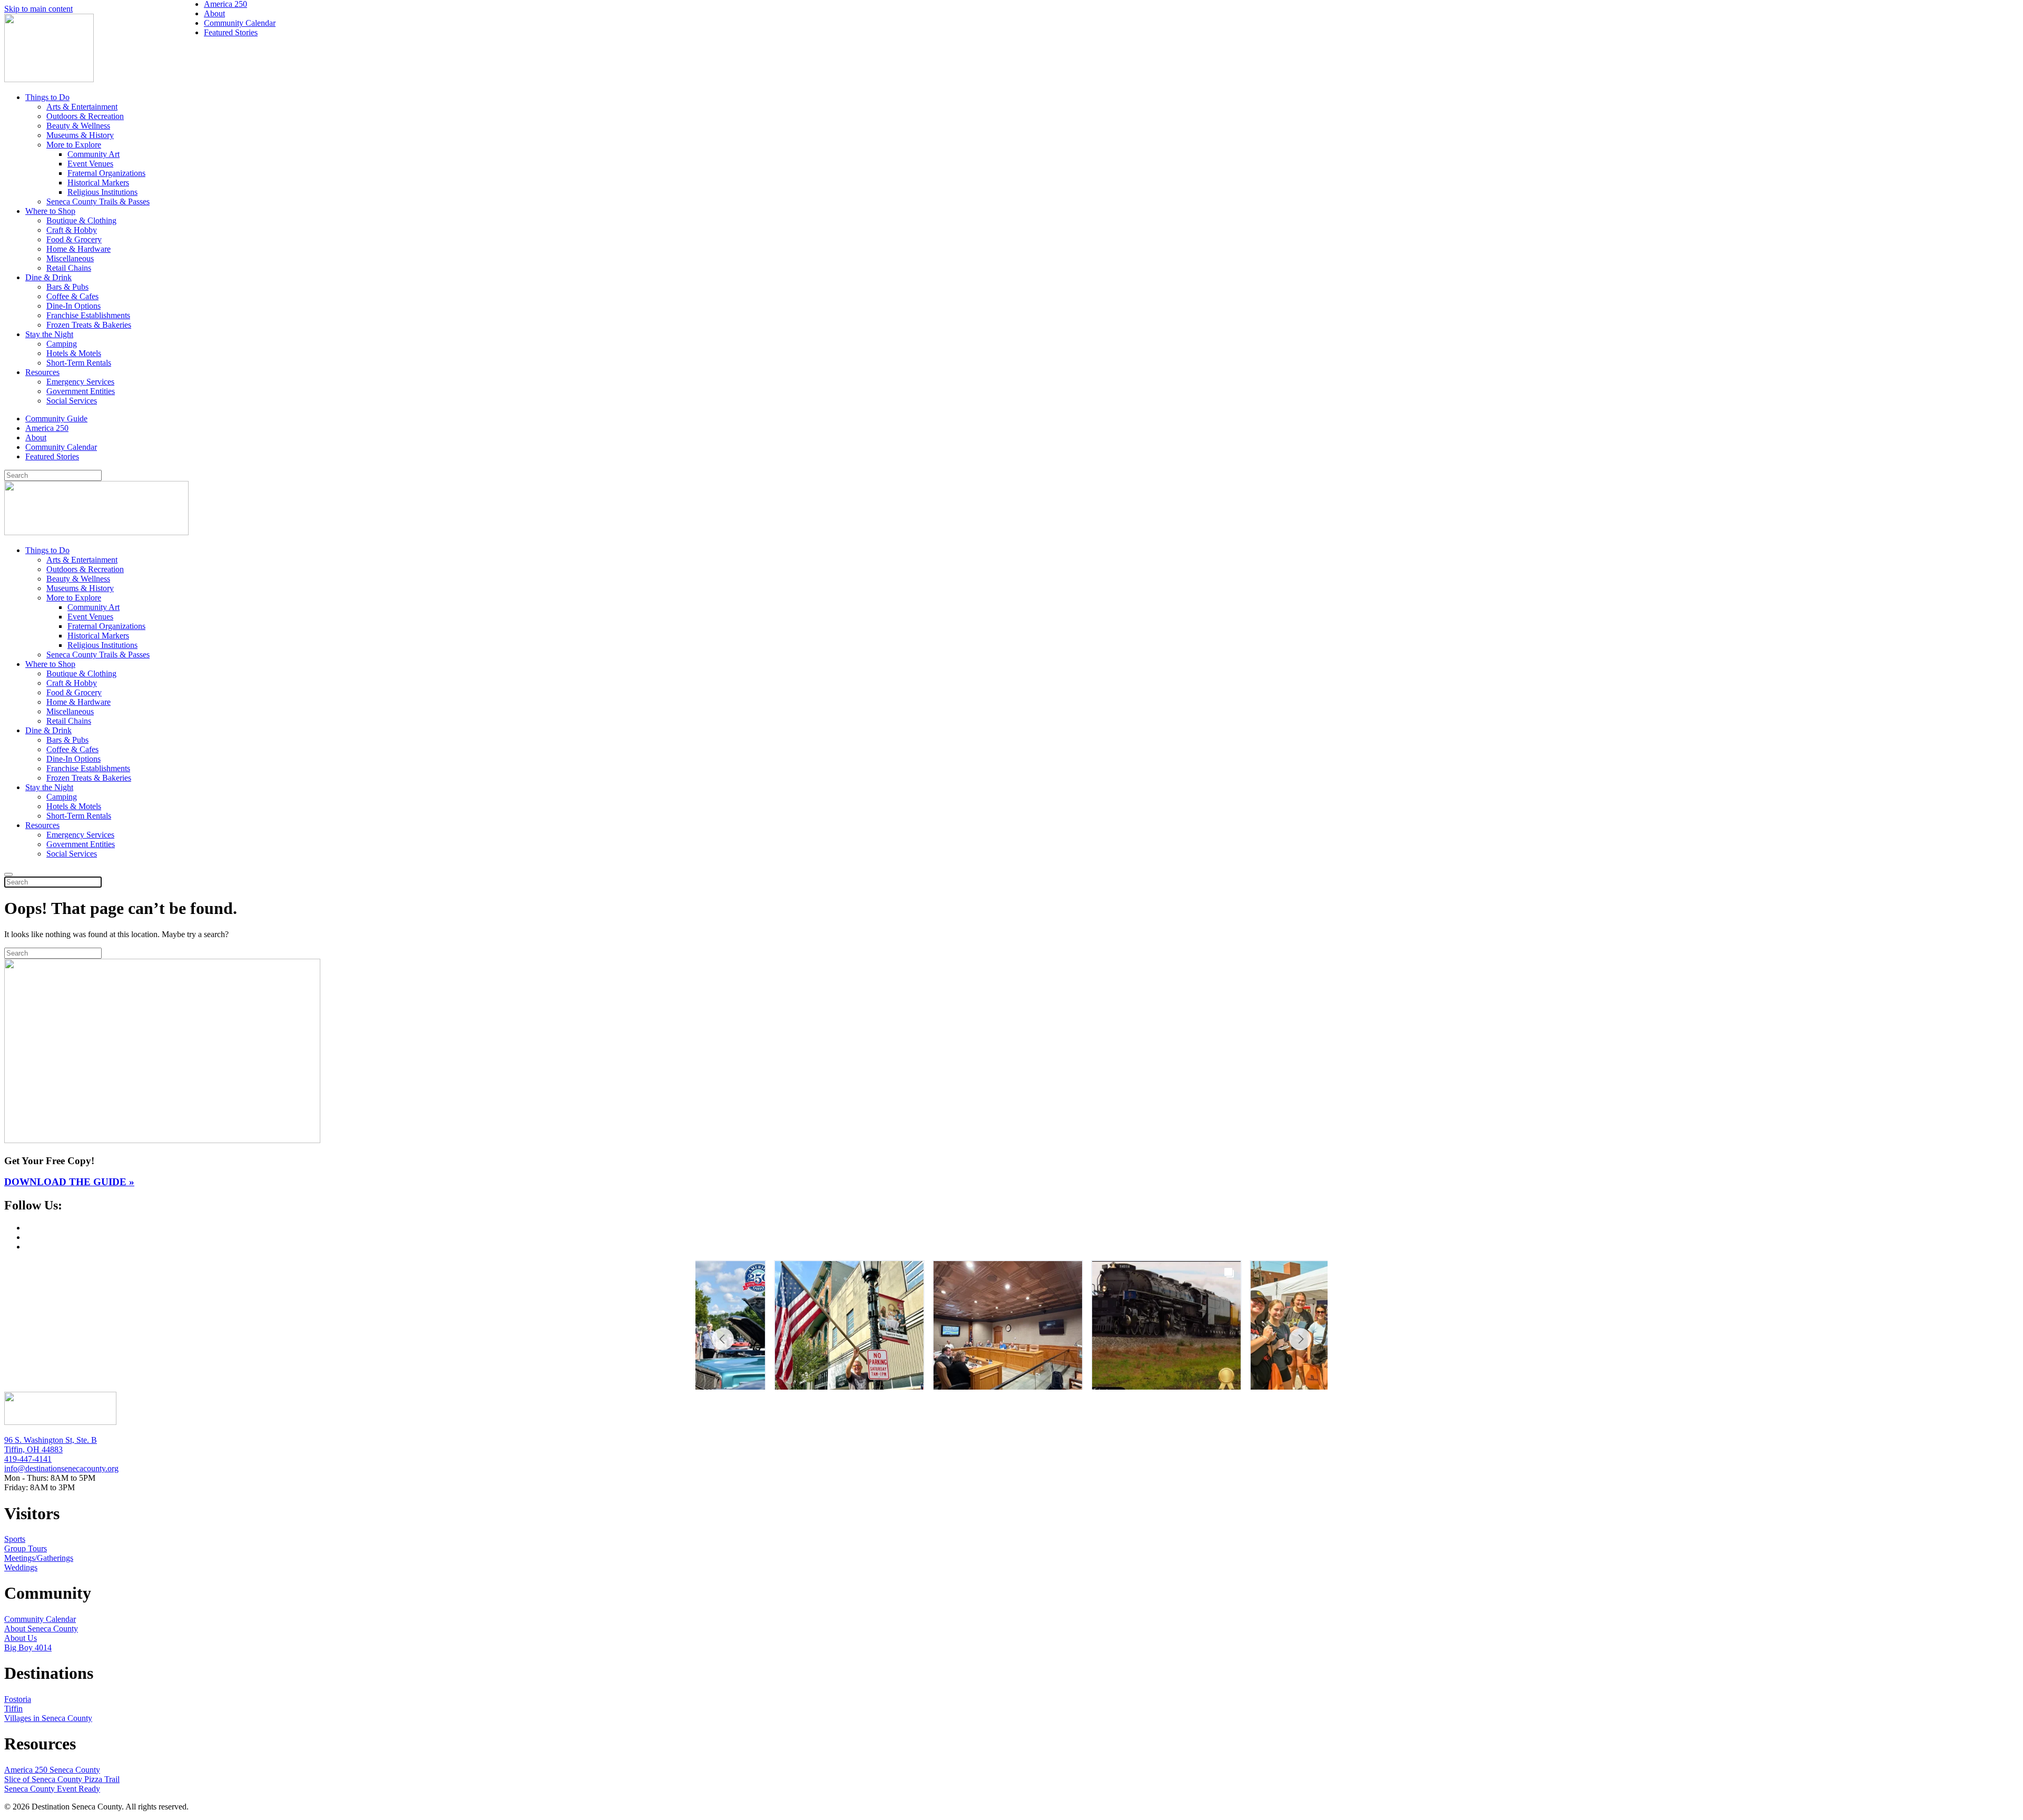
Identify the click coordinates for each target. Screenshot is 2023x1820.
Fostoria (18, 1699)
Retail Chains (69, 268)
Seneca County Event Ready (52, 1789)
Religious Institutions (102, 192)
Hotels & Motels (74, 353)
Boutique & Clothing (81, 220)
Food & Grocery (74, 239)
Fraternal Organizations (106, 173)
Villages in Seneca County (48, 1718)
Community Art (94, 154)
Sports (15, 1539)
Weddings (21, 1567)
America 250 (47, 428)
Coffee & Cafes (72, 296)
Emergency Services (80, 382)
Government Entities (81, 391)
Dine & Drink (48, 277)
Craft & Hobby (72, 230)
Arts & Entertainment (82, 107)
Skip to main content (38, 9)
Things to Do (47, 97)
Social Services (72, 401)
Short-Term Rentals (79, 363)
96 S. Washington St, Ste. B (51, 1440)
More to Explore (74, 145)
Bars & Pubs (67, 287)
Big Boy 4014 (28, 1647)
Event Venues (90, 164)
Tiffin (13, 1709)
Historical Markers (98, 183)
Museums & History (80, 135)
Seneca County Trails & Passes (98, 201)
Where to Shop (50, 211)
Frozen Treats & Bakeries (89, 325)
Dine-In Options (73, 306)
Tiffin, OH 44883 (33, 1449)
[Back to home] (49, 79)
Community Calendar (61, 447)
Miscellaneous (70, 258)
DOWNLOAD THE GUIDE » (69, 1182)
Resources (42, 372)
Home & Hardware (78, 249)
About (36, 437)
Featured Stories (52, 456)
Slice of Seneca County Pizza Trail (62, 1779)
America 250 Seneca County (52, 1770)
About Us (21, 1638)
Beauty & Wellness (78, 126)
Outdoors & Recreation (85, 116)
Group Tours (26, 1548)
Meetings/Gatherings (39, 1558)
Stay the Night (49, 334)
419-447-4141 (28, 1459)
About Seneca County (41, 1629)
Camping (62, 344)
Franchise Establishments (88, 315)
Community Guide (56, 419)
